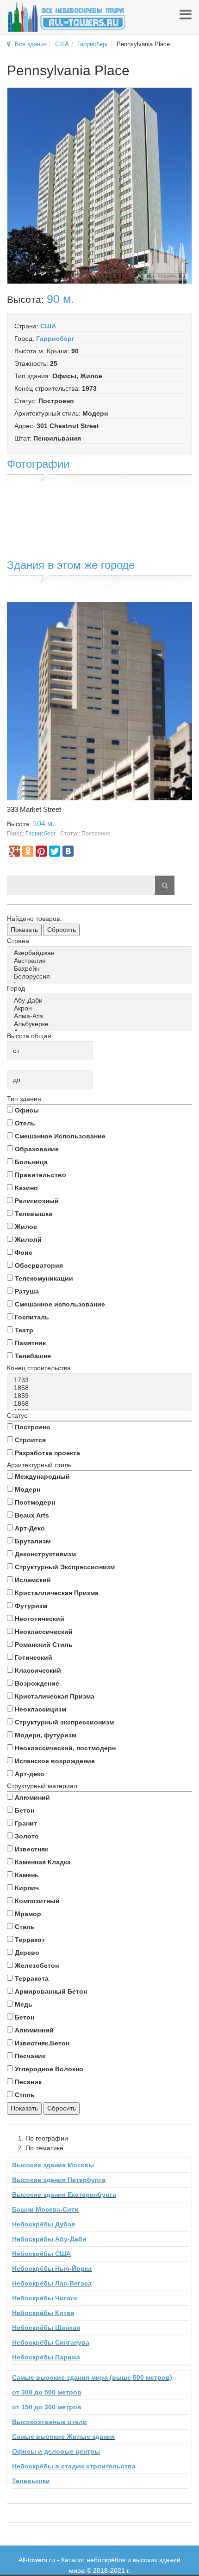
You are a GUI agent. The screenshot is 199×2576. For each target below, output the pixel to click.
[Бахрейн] (101, 969)
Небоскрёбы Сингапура (51, 2342)
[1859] (101, 1396)
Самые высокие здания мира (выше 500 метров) (92, 2377)
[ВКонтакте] (68, 851)
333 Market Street (34, 809)
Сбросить (62, 930)
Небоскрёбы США (41, 2254)
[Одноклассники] (28, 851)
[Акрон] (101, 1008)
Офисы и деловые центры (56, 2451)
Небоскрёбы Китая (43, 2313)
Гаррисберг (93, 44)
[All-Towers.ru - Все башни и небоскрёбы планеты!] (66, 17)
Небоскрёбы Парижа (46, 2357)
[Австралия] (101, 961)
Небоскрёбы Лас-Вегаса (52, 2283)
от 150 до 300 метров (47, 2407)
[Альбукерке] (101, 1024)
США (62, 44)
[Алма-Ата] (101, 1016)
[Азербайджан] (101, 953)
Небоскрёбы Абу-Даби (49, 2239)
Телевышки (31, 2481)
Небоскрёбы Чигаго (45, 2298)
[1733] (101, 1380)
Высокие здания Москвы (53, 2165)
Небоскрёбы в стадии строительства (74, 2466)
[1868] (101, 1404)
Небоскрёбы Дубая (44, 2224)
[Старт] (165, 885)
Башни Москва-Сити (45, 2209)
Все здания (31, 44)
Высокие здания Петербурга (59, 2180)
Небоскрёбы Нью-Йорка (52, 2268)
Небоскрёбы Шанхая (46, 2328)
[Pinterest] (41, 851)
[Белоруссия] (101, 977)
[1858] (101, 1388)
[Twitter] (55, 851)
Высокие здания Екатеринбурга (64, 2195)
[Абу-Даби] (101, 1001)
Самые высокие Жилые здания (63, 2437)
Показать (24, 930)
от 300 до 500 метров (47, 2392)
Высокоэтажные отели (50, 2422)
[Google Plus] (14, 851)
